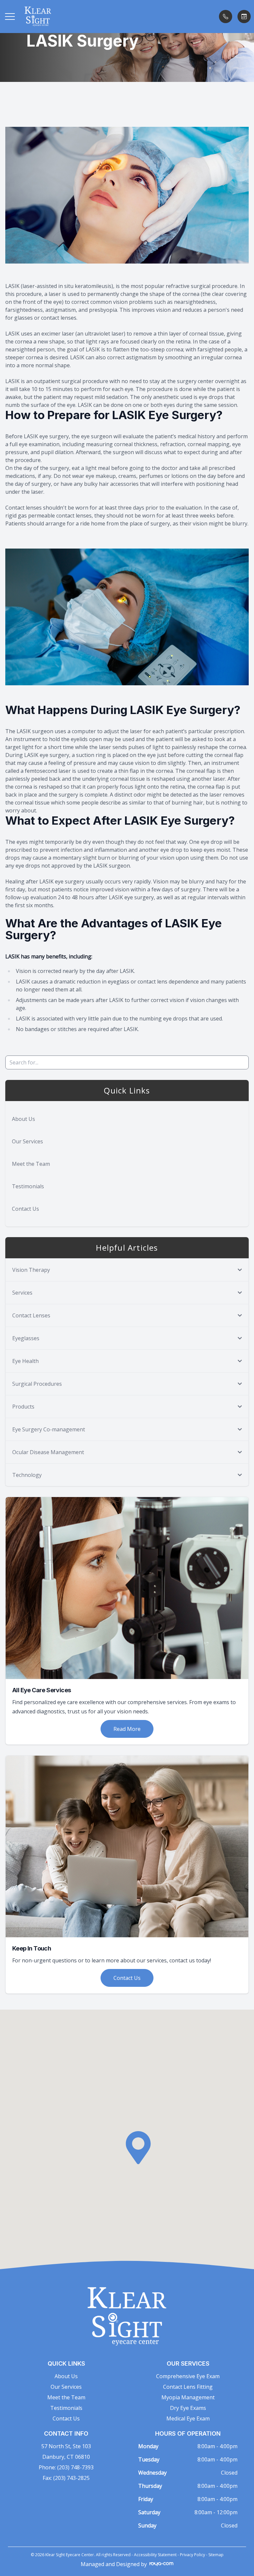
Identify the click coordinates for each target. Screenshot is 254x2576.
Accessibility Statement (155, 2555)
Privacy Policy (192, 2555)
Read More (127, 1729)
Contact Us (25, 1209)
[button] (10, 17)
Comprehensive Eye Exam (188, 2376)
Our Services (27, 1141)
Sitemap (216, 2555)
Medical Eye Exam (188, 2418)
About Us (23, 1119)
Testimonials (28, 1186)
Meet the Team (31, 1164)
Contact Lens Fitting (188, 2387)
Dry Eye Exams (188, 2408)
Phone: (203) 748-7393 (66, 2467)
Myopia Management (188, 2397)
